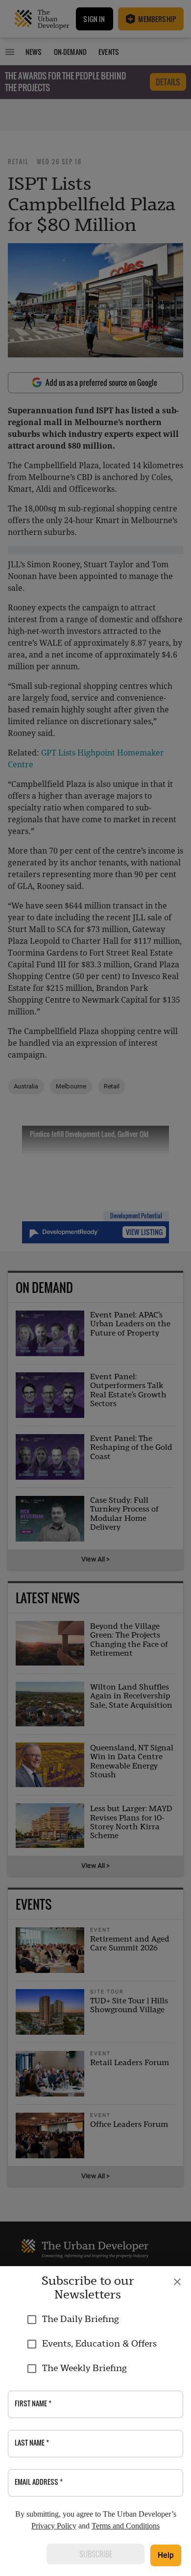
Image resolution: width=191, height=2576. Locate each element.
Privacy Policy (54, 2526)
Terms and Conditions (126, 2526)
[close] (177, 2282)
